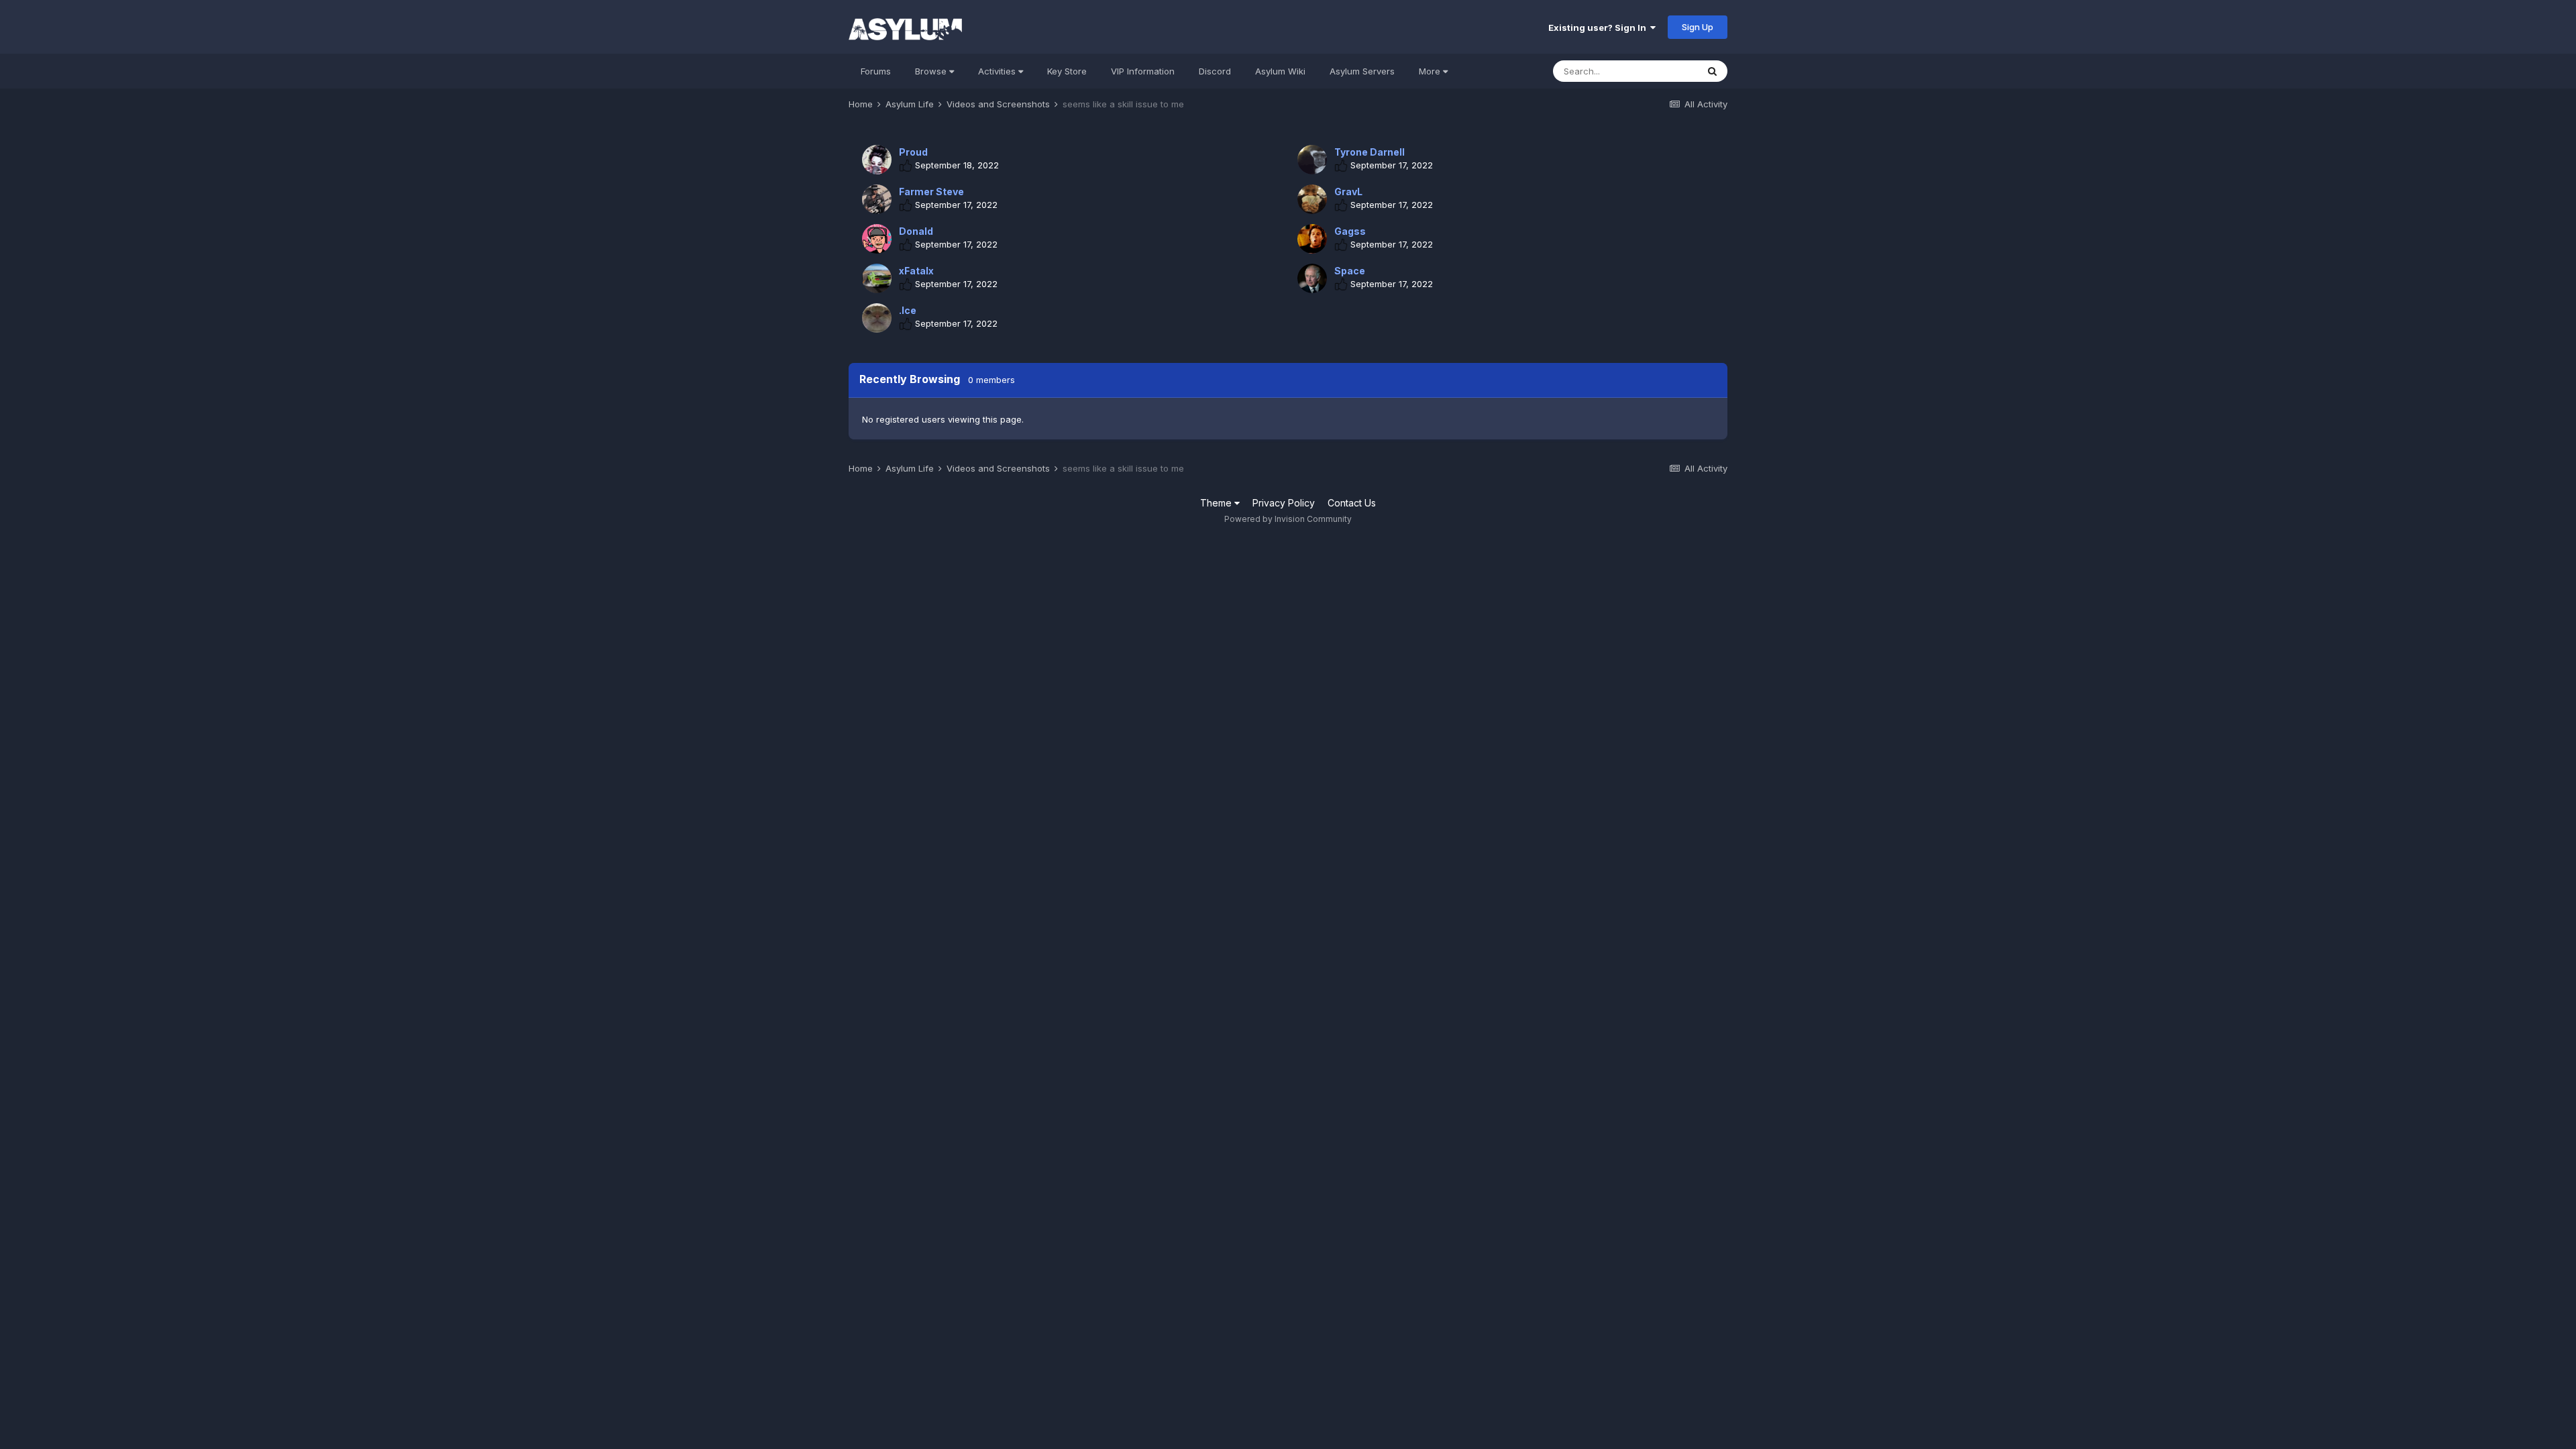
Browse (932, 71)
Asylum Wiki (1280, 71)
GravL (1348, 192)
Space (1350, 271)
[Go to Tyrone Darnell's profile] (1312, 160)
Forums (876, 71)
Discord (1215, 71)
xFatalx (916, 271)
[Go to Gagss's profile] (1312, 239)
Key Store (1067, 71)
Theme (1217, 503)
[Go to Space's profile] (1312, 278)
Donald (916, 231)
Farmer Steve (931, 192)
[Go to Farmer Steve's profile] (877, 199)
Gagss (1350, 231)
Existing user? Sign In (1599, 28)
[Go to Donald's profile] (877, 239)
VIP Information (1143, 71)
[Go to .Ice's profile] (877, 318)
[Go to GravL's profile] (1312, 199)
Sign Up (1698, 27)
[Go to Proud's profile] (877, 160)
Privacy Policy (1284, 503)
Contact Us (1352, 503)
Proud (913, 152)
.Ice (908, 310)
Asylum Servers (1362, 71)
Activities (998, 71)
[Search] (1712, 71)
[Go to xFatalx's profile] (877, 278)
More (1430, 71)
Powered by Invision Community (1288, 519)
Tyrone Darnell (1370, 152)
